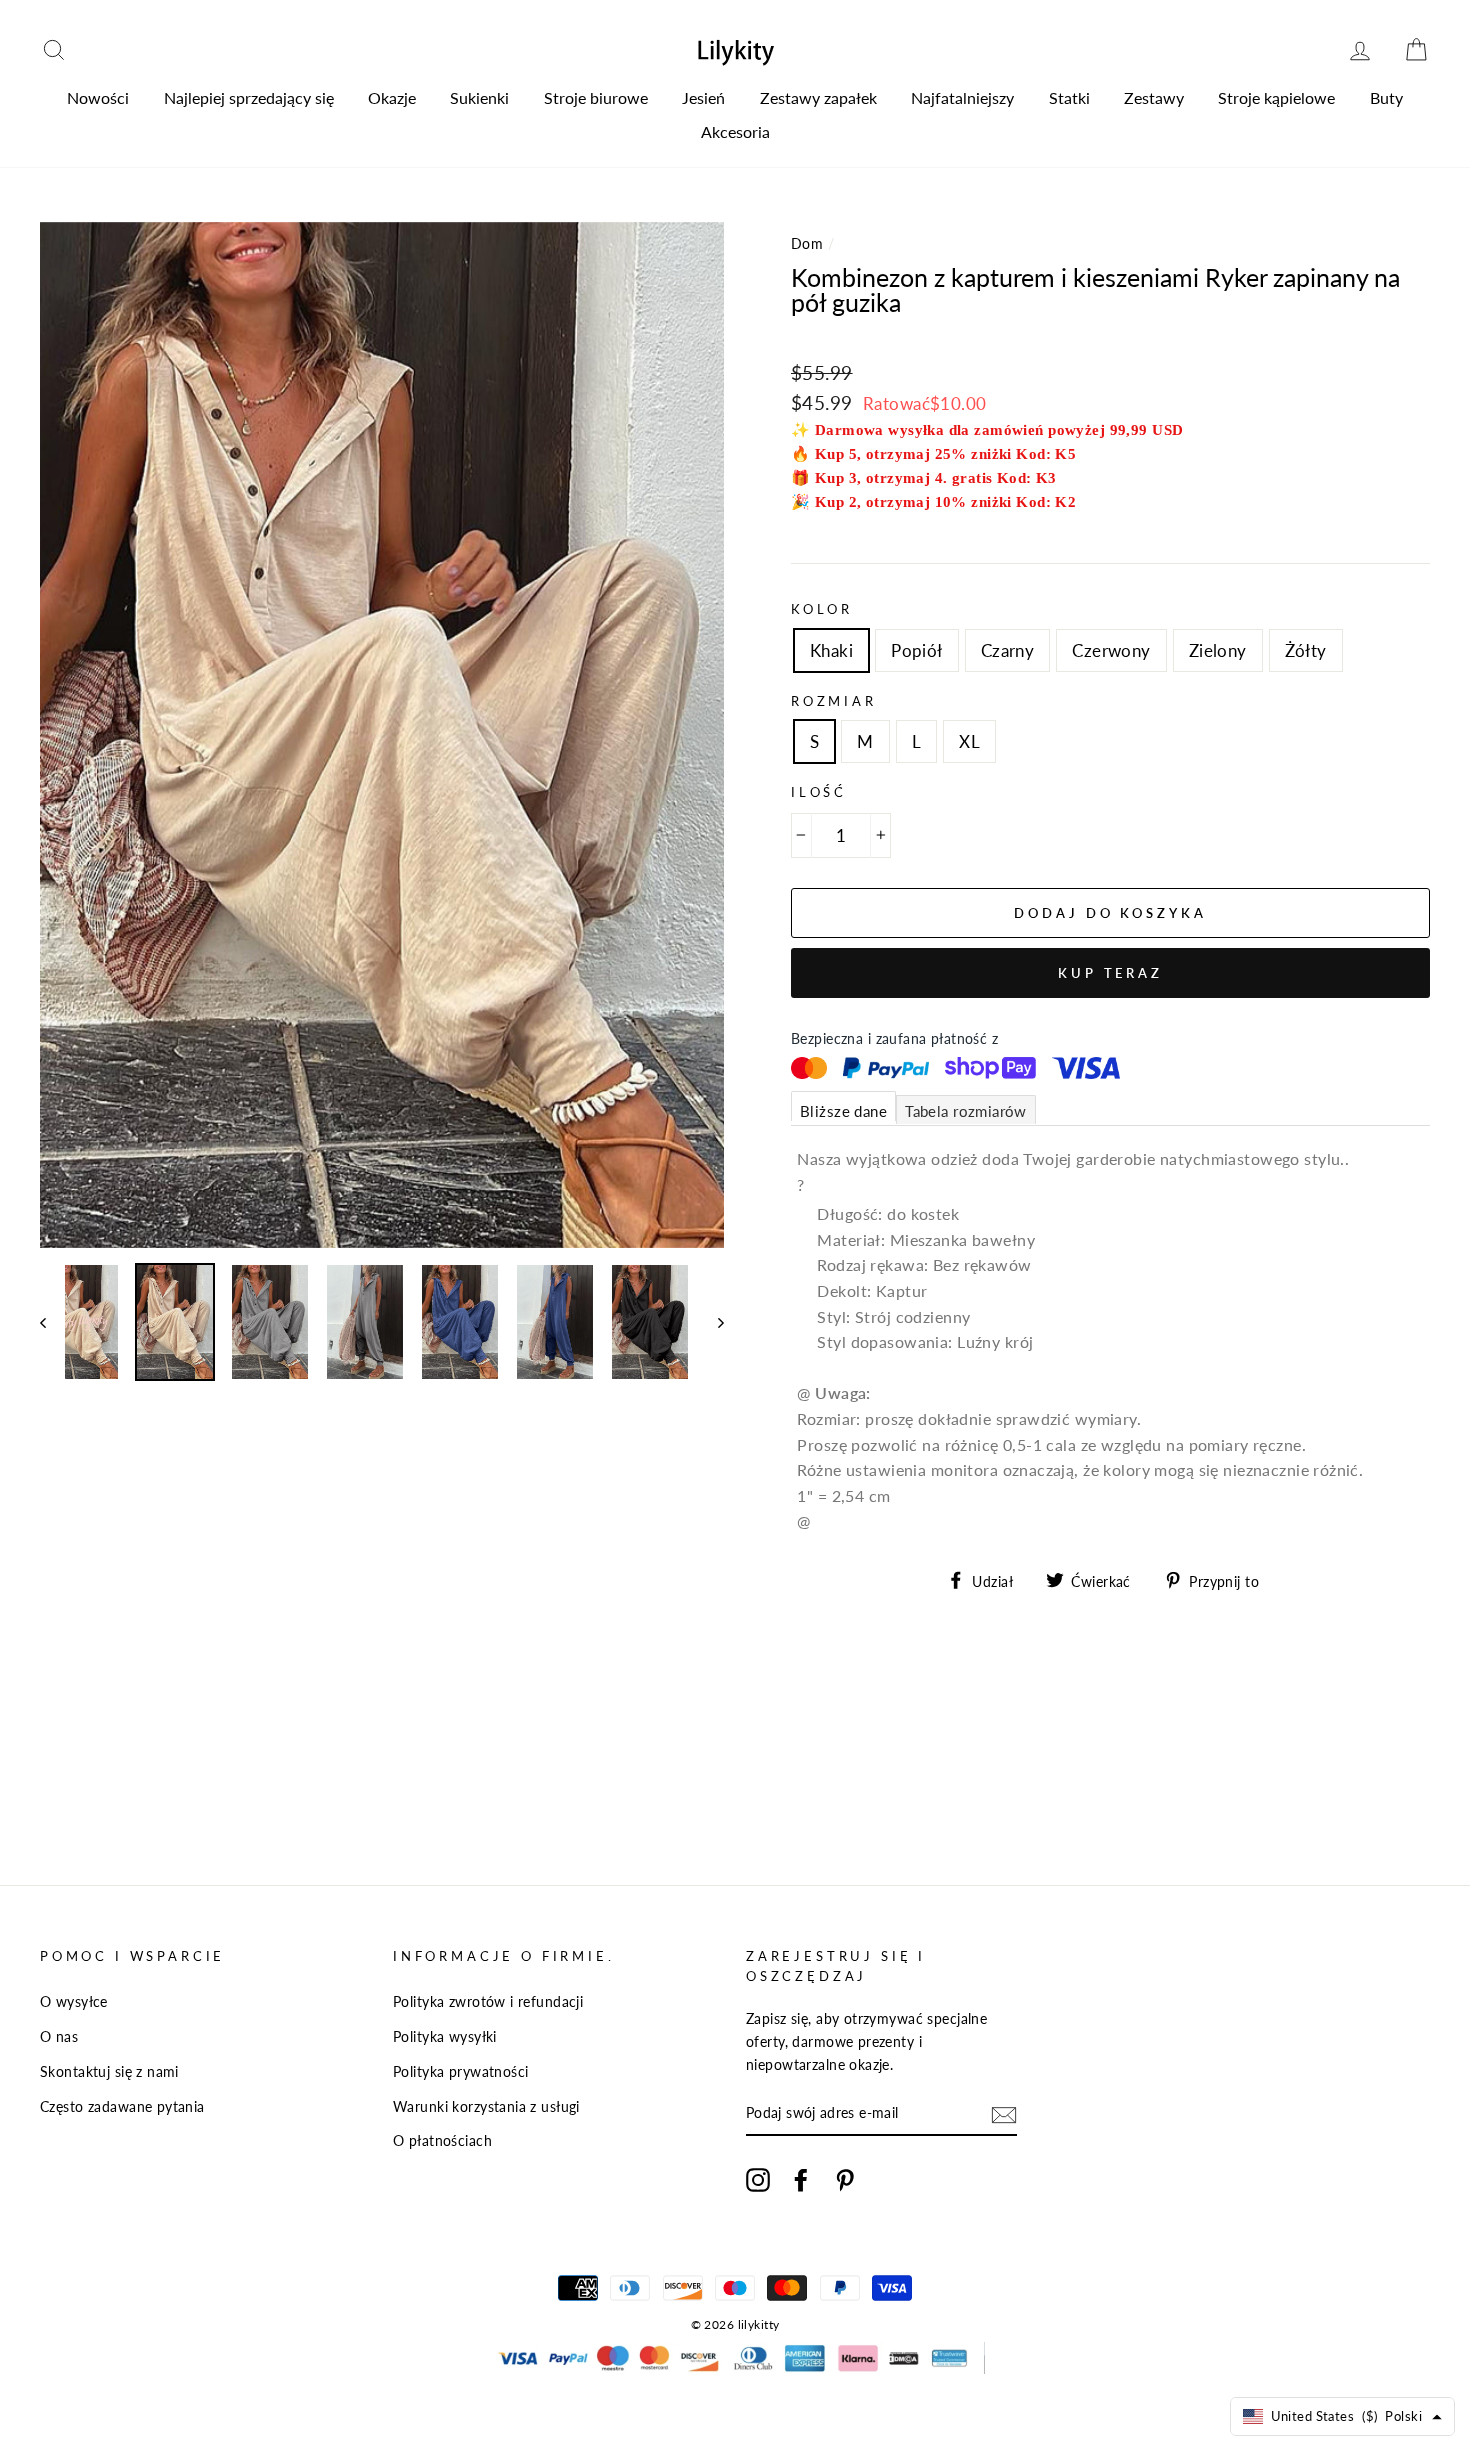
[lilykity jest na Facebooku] (801, 2178)
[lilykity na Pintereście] (845, 2178)
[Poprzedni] (52, 1322)
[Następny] (711, 1322)
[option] (382, 735)
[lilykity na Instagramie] (758, 2178)
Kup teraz (1110, 973)
